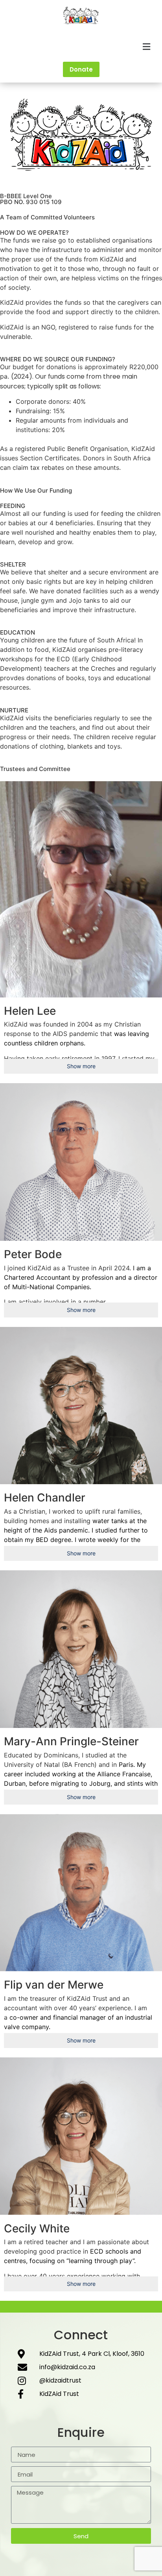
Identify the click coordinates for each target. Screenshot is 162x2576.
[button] (81, 47)
